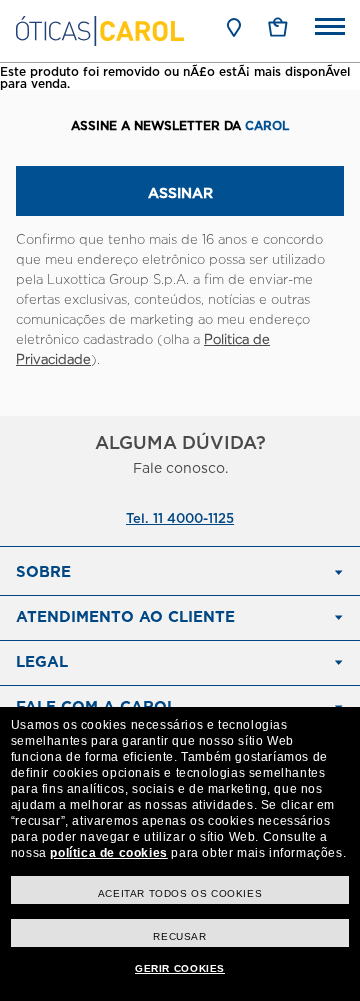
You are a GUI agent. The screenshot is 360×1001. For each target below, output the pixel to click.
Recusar (179, 936)
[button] (278, 27)
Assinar (180, 194)
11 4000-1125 (193, 519)
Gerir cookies (180, 968)
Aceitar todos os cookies (180, 893)
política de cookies (108, 853)
